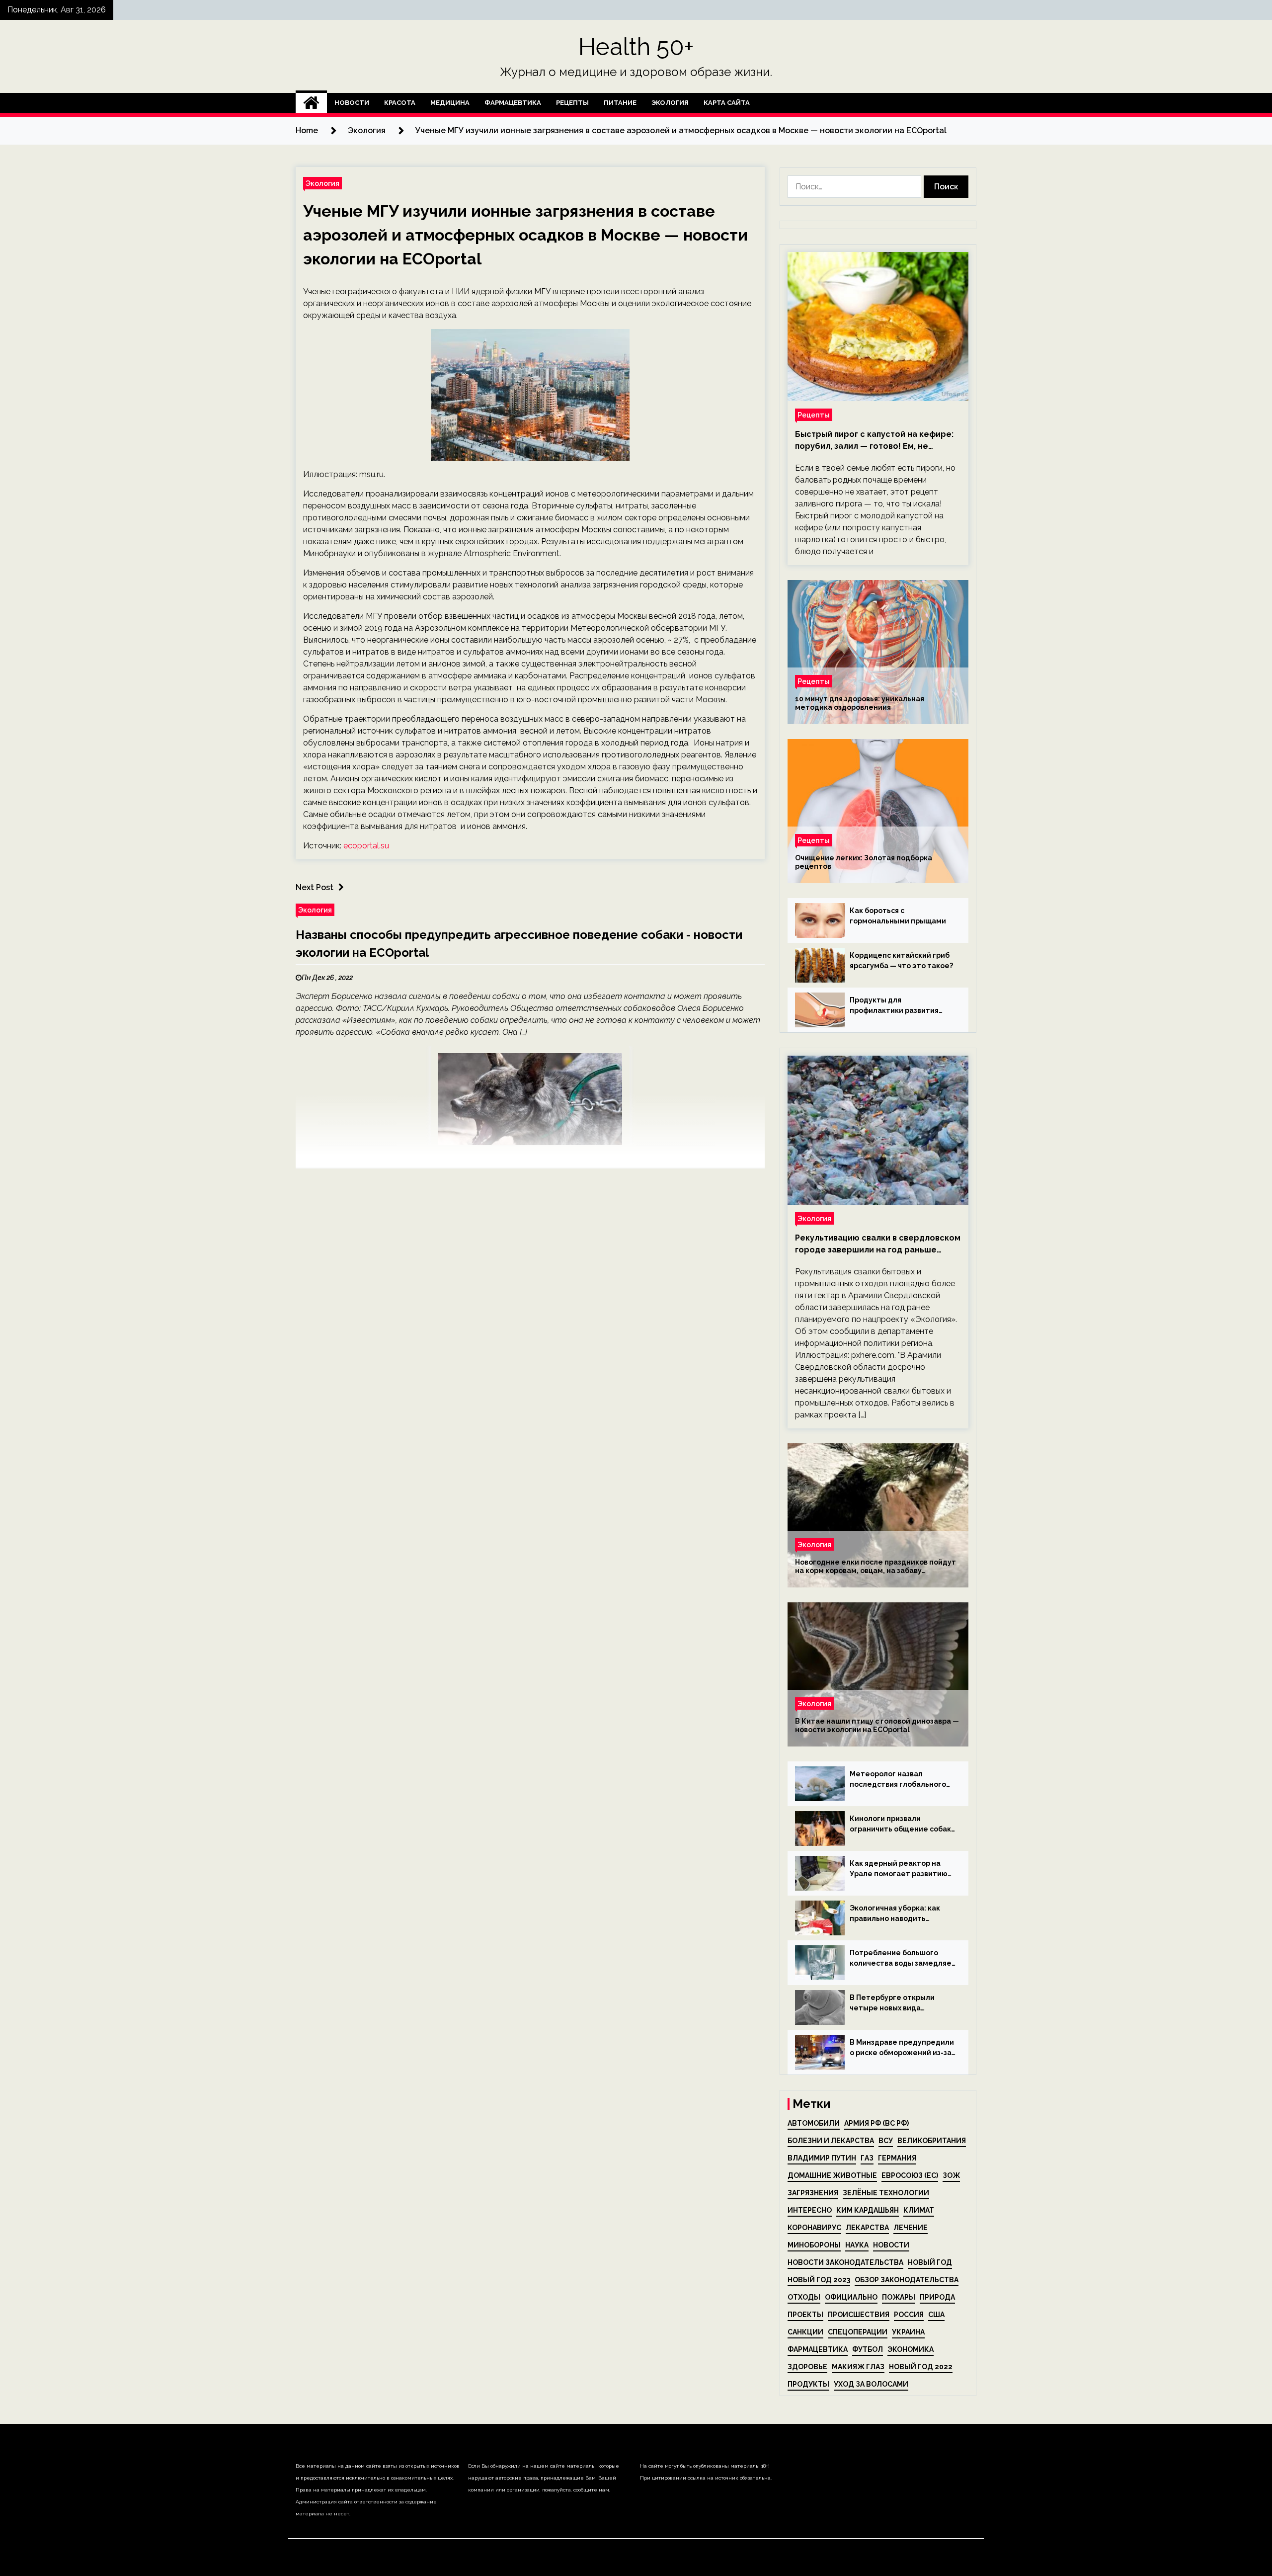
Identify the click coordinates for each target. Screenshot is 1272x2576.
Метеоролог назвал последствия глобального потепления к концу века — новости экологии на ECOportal (900, 1780)
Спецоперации (858, 2332)
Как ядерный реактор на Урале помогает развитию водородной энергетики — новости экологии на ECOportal (899, 1869)
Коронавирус (814, 2228)
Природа (937, 2297)
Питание (620, 103)
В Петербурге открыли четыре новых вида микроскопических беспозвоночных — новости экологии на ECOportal (900, 2003)
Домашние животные (832, 2175)
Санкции (805, 2332)
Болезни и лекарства (831, 2141)
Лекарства (867, 2228)
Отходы (804, 2297)
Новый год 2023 (819, 2280)
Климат (919, 2210)
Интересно (810, 2210)
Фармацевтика (513, 103)
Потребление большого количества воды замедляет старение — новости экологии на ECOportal (903, 1959)
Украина (908, 2332)
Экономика (911, 2349)
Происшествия (859, 2315)
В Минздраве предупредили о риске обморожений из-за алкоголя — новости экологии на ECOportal (902, 2048)
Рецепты (572, 103)
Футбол (868, 2349)
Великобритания (932, 2141)
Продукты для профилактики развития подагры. (894, 1006)
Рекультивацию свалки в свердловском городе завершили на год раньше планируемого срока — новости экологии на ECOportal (878, 1245)
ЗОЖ (951, 2175)
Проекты (805, 2315)
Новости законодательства (845, 2262)
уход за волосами (871, 2384)
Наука (857, 2245)
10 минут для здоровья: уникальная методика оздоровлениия (860, 703)
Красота (400, 103)
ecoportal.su (366, 846)
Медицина (450, 103)
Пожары (899, 2297)
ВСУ (886, 2141)
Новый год (930, 2262)
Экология (670, 103)
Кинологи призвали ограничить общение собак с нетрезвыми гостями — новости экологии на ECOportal (900, 1825)
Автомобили (814, 2123)
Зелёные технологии (886, 2193)
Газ (867, 2158)
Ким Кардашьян (868, 2210)
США (936, 2315)
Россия (909, 2315)
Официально (851, 2297)
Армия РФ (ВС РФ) (876, 2123)
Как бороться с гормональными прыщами (898, 916)
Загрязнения (813, 2193)
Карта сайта (727, 103)
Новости (352, 103)
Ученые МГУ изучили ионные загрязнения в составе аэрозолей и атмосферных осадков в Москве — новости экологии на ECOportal (525, 235)
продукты (808, 2384)
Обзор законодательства (907, 2280)
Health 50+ (636, 47)
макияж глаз (858, 2367)
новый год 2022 (921, 2367)
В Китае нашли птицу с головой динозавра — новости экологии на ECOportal (877, 1725)
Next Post (315, 887)
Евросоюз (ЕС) (910, 2175)
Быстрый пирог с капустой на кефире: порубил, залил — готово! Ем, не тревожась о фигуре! (874, 441)
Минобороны (814, 2245)
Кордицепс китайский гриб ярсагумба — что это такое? (901, 960)
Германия (897, 2158)
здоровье (807, 2367)
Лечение (911, 2228)
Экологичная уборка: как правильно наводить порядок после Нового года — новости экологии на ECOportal (900, 1914)
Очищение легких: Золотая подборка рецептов (864, 862)
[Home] (311, 103)
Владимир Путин (822, 2158)
